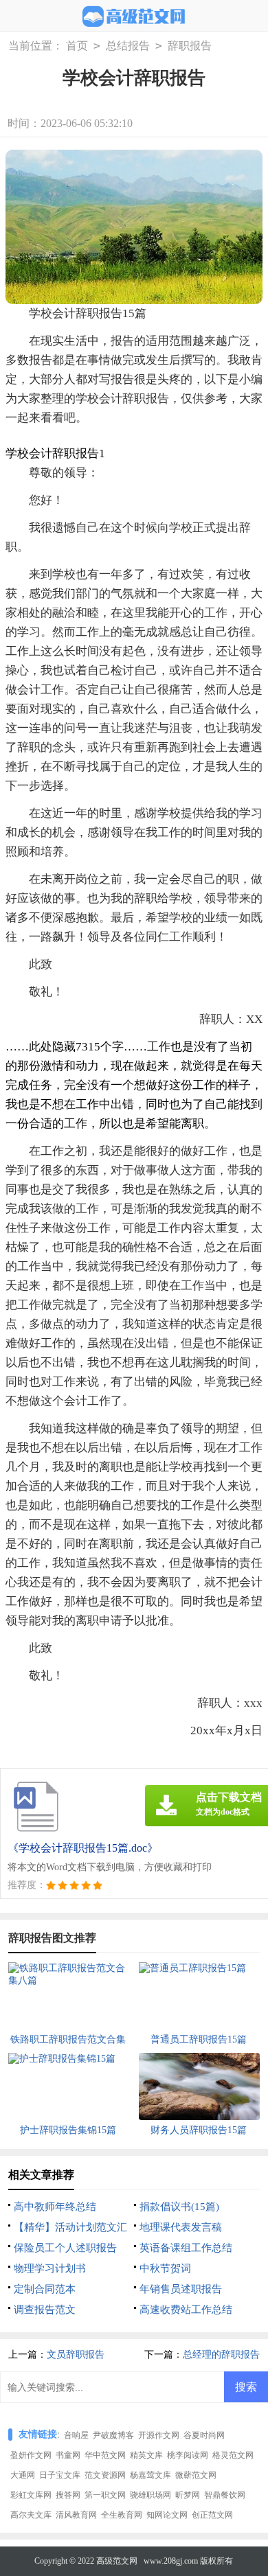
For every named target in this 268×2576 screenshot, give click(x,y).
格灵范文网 (233, 2455)
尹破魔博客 (113, 2435)
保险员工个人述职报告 (65, 2248)
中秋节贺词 (165, 2268)
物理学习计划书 (50, 2268)
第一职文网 (105, 2495)
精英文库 (146, 2455)
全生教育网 (122, 2515)
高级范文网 (117, 2561)
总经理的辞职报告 (221, 2355)
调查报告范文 (45, 2310)
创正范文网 (212, 2515)
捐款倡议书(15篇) (179, 2207)
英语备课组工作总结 (186, 2248)
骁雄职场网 (150, 2495)
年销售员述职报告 (181, 2289)
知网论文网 (167, 2515)
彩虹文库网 (31, 2495)
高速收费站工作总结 (186, 2310)
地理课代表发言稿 (181, 2227)
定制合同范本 (45, 2289)
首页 (77, 46)
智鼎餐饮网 (225, 2495)
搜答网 (68, 2495)
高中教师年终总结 (55, 2207)
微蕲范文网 (196, 2475)
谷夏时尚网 (204, 2435)
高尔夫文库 (31, 2515)
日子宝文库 (60, 2475)
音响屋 (76, 2435)
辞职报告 (190, 46)
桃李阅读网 (188, 2455)
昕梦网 (188, 2495)
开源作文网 (159, 2435)
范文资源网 (105, 2475)
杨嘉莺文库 (150, 2475)
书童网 (68, 2455)
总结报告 (128, 46)
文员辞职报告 (76, 2355)
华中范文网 (105, 2455)
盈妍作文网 (31, 2455)
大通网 (23, 2475)
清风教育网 (76, 2515)
